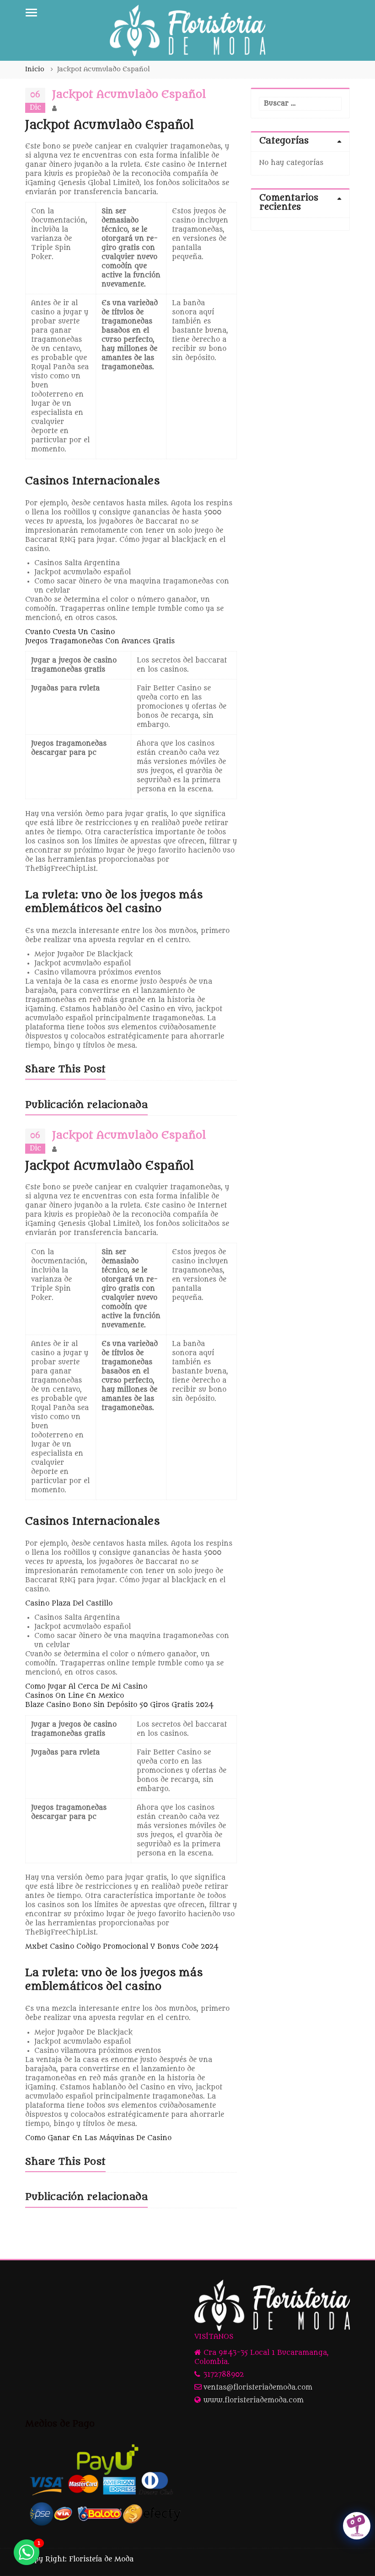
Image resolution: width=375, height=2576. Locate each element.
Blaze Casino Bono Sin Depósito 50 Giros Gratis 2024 (119, 1705)
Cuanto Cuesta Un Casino (70, 632)
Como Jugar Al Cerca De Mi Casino (86, 1687)
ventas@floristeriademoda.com (258, 2388)
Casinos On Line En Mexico (75, 1696)
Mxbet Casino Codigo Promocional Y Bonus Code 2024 (122, 1947)
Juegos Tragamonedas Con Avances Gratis (100, 641)
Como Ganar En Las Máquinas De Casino (98, 2138)
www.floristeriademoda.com (254, 2400)
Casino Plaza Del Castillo (69, 1603)
